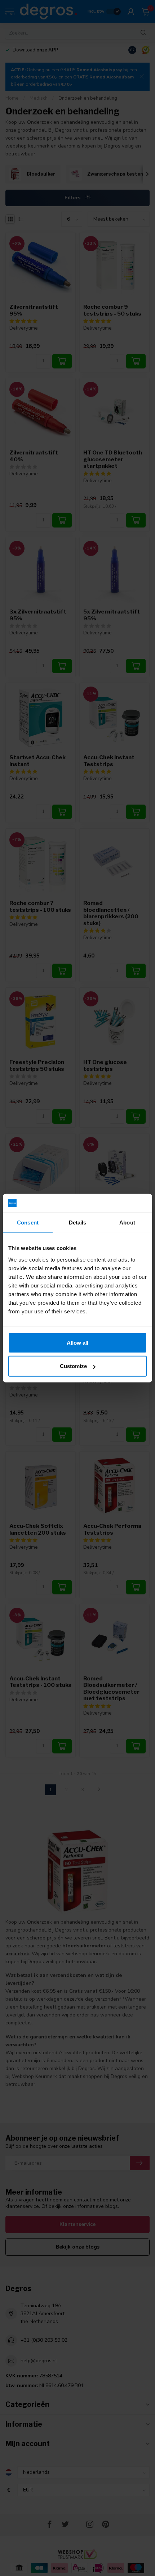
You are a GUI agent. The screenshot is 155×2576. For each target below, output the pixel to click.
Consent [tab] (28, 1223)
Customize (73, 1366)
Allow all (77, 1342)
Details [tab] (78, 1223)
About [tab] (127, 1223)
